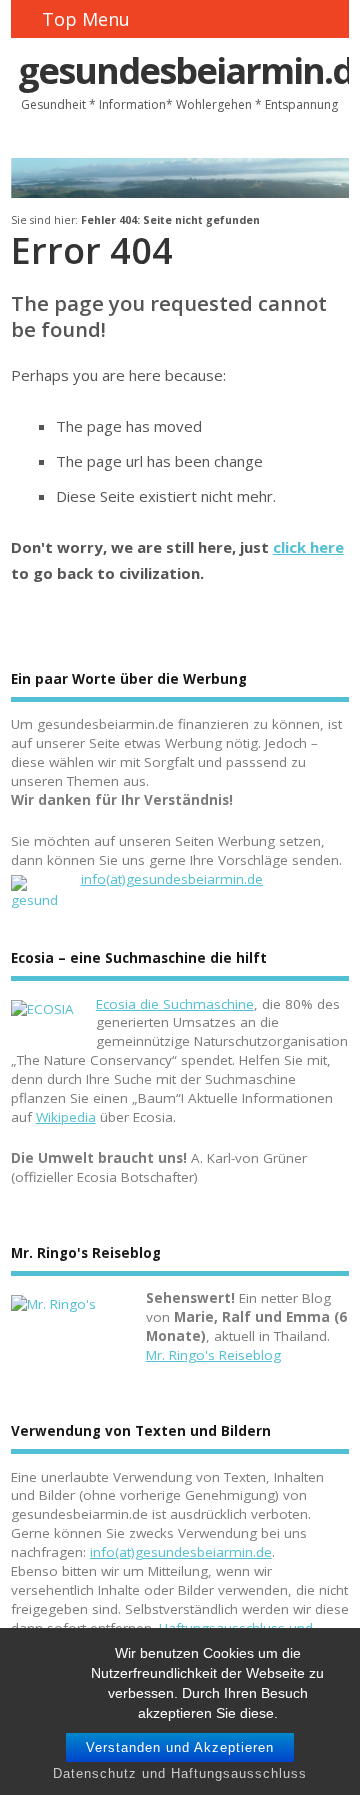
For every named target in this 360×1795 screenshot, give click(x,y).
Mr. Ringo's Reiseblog (213, 1355)
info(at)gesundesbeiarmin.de (172, 879)
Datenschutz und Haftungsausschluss (180, 1773)
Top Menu (86, 19)
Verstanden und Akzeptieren (180, 1747)
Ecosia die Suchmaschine (175, 1004)
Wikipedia (66, 1117)
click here (308, 547)
